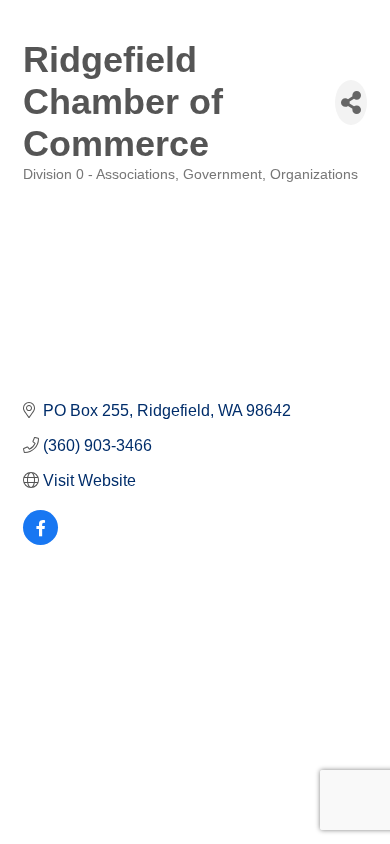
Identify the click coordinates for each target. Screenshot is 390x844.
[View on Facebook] (40, 539)
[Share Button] (351, 102)
